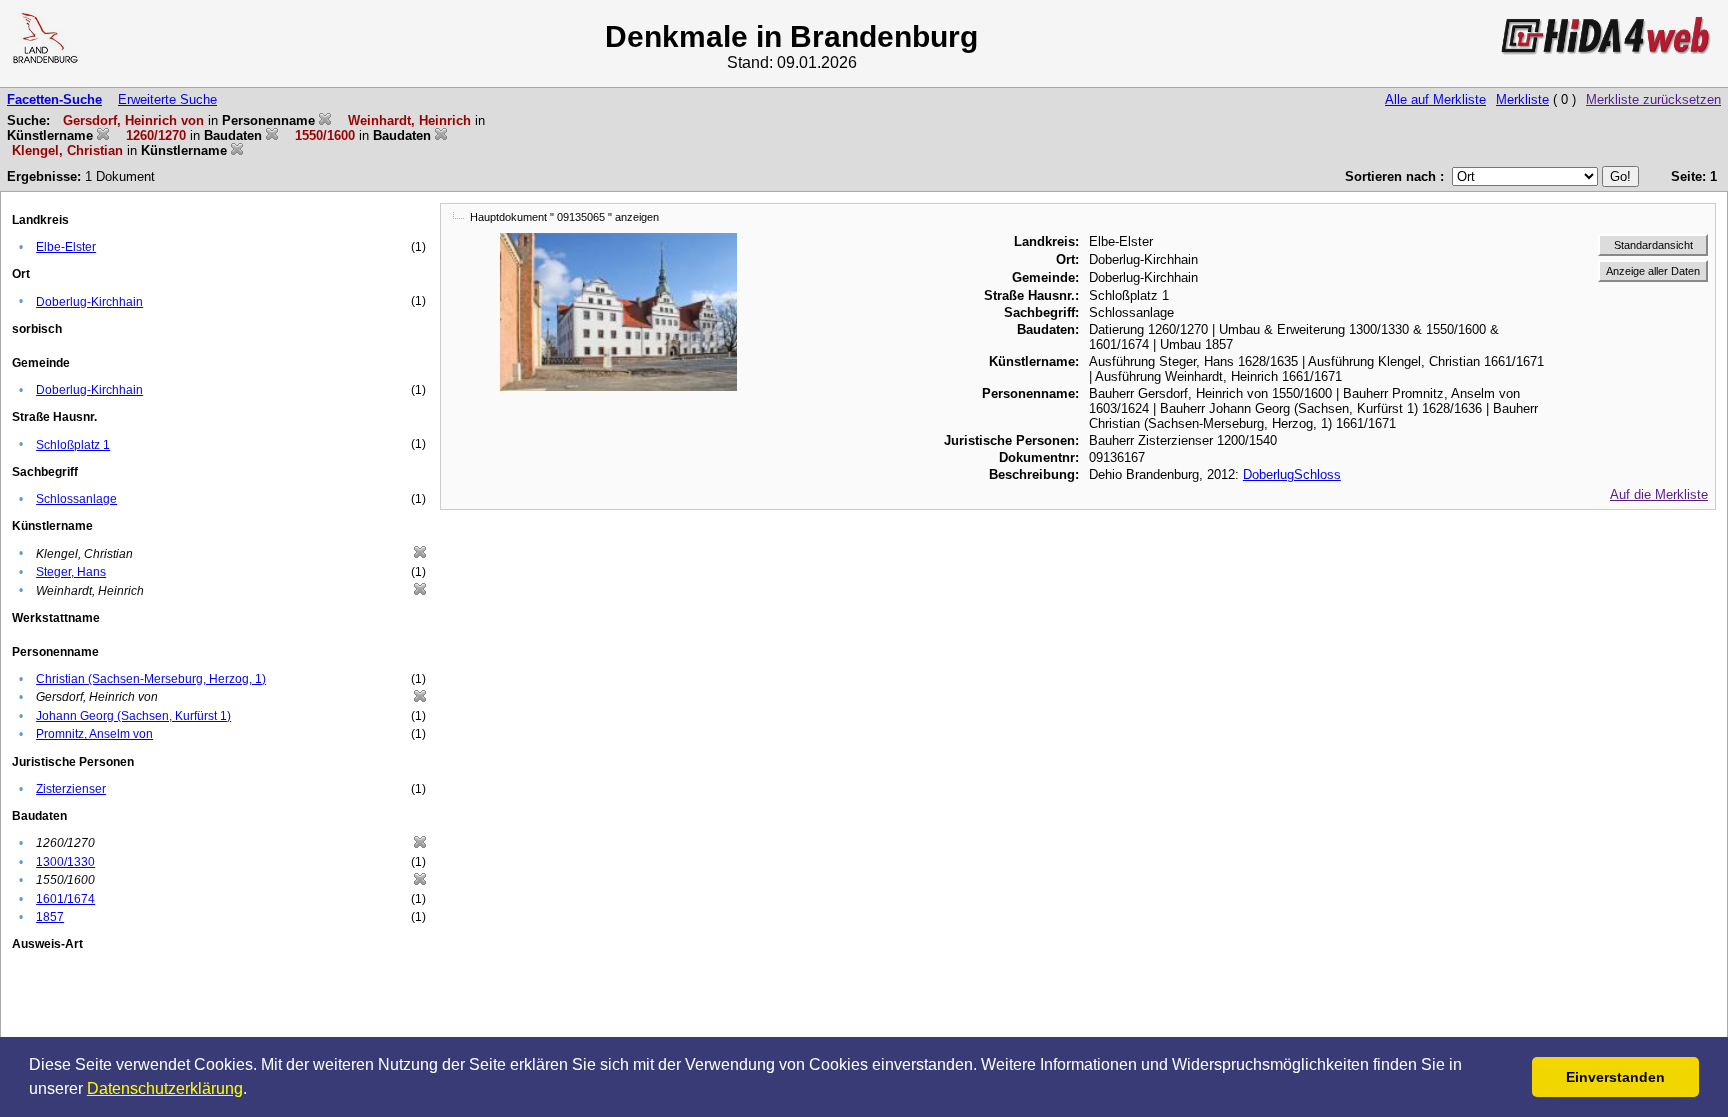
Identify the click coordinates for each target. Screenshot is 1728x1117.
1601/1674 (65, 899)
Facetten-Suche (54, 99)
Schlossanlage (76, 499)
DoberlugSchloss (1292, 474)
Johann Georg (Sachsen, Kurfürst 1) (133, 716)
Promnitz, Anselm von (94, 734)
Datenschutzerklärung (165, 1088)
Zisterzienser (71, 789)
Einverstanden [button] (1615, 1077)
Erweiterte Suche (167, 99)
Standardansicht (1653, 245)
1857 (50, 917)
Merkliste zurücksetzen (1653, 99)
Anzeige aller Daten (1653, 271)
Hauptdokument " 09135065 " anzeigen (564, 217)
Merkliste (1522, 99)
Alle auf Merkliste (1435, 99)
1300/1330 (65, 862)
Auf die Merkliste (1659, 494)
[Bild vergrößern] (618, 240)
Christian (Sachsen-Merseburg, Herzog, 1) (151, 679)
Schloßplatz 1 (73, 445)
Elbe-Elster (66, 247)
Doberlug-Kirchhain (89, 302)
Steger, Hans (71, 572)
